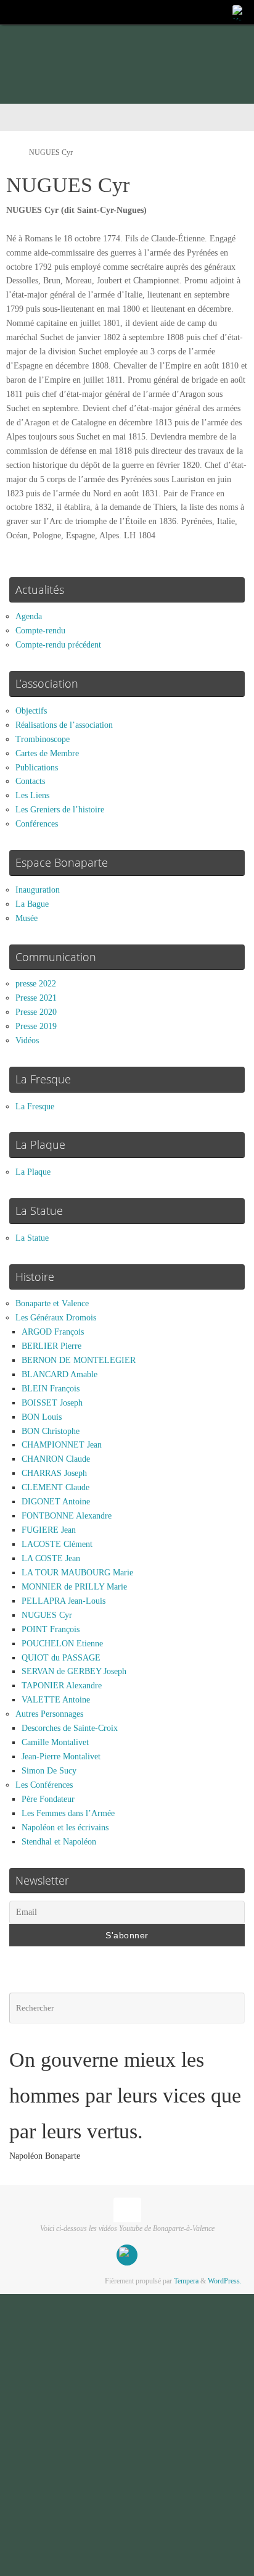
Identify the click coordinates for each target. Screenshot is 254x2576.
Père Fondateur (48, 1799)
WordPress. (225, 2281)
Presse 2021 (36, 998)
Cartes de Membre (47, 753)
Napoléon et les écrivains (65, 1828)
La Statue (32, 1238)
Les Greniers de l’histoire (60, 810)
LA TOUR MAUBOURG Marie (77, 1573)
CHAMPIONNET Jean (62, 1445)
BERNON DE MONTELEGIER (79, 1360)
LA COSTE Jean (51, 1558)
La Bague (32, 904)
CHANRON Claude (56, 1459)
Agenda (29, 616)
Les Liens (32, 795)
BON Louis (42, 1417)
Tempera (186, 2281)
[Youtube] (239, 12)
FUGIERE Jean (49, 1530)
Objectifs (31, 711)
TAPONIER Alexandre (62, 1686)
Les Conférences (44, 1785)
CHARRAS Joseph (54, 1473)
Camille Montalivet (55, 1742)
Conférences (37, 824)
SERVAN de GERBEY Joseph (74, 1671)
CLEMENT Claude (55, 1487)
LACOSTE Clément (57, 1544)
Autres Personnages (49, 1714)
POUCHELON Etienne (62, 1644)
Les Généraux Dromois (56, 1318)
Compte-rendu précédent (58, 645)
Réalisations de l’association (64, 725)
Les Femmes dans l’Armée (68, 1813)
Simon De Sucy (49, 1771)
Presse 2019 (36, 1026)
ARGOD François (53, 1332)
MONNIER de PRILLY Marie (74, 1587)
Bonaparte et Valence (52, 1303)
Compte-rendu (40, 631)
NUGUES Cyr (47, 1615)
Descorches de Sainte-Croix (70, 1728)
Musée (27, 918)
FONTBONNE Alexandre (67, 1516)
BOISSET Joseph (52, 1403)
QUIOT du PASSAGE (61, 1658)
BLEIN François (51, 1389)
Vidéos (27, 1040)
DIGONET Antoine (56, 1502)
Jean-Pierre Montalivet (61, 1757)
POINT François (51, 1629)
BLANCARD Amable (59, 1374)
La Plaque (33, 1172)
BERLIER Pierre (51, 1346)
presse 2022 (36, 984)
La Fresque (35, 1107)
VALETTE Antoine (56, 1700)
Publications (37, 768)
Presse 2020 (36, 1012)
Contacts (30, 781)
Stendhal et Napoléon (59, 1842)
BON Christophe (51, 1431)
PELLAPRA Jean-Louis (63, 1601)
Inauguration (38, 890)
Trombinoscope (43, 739)
